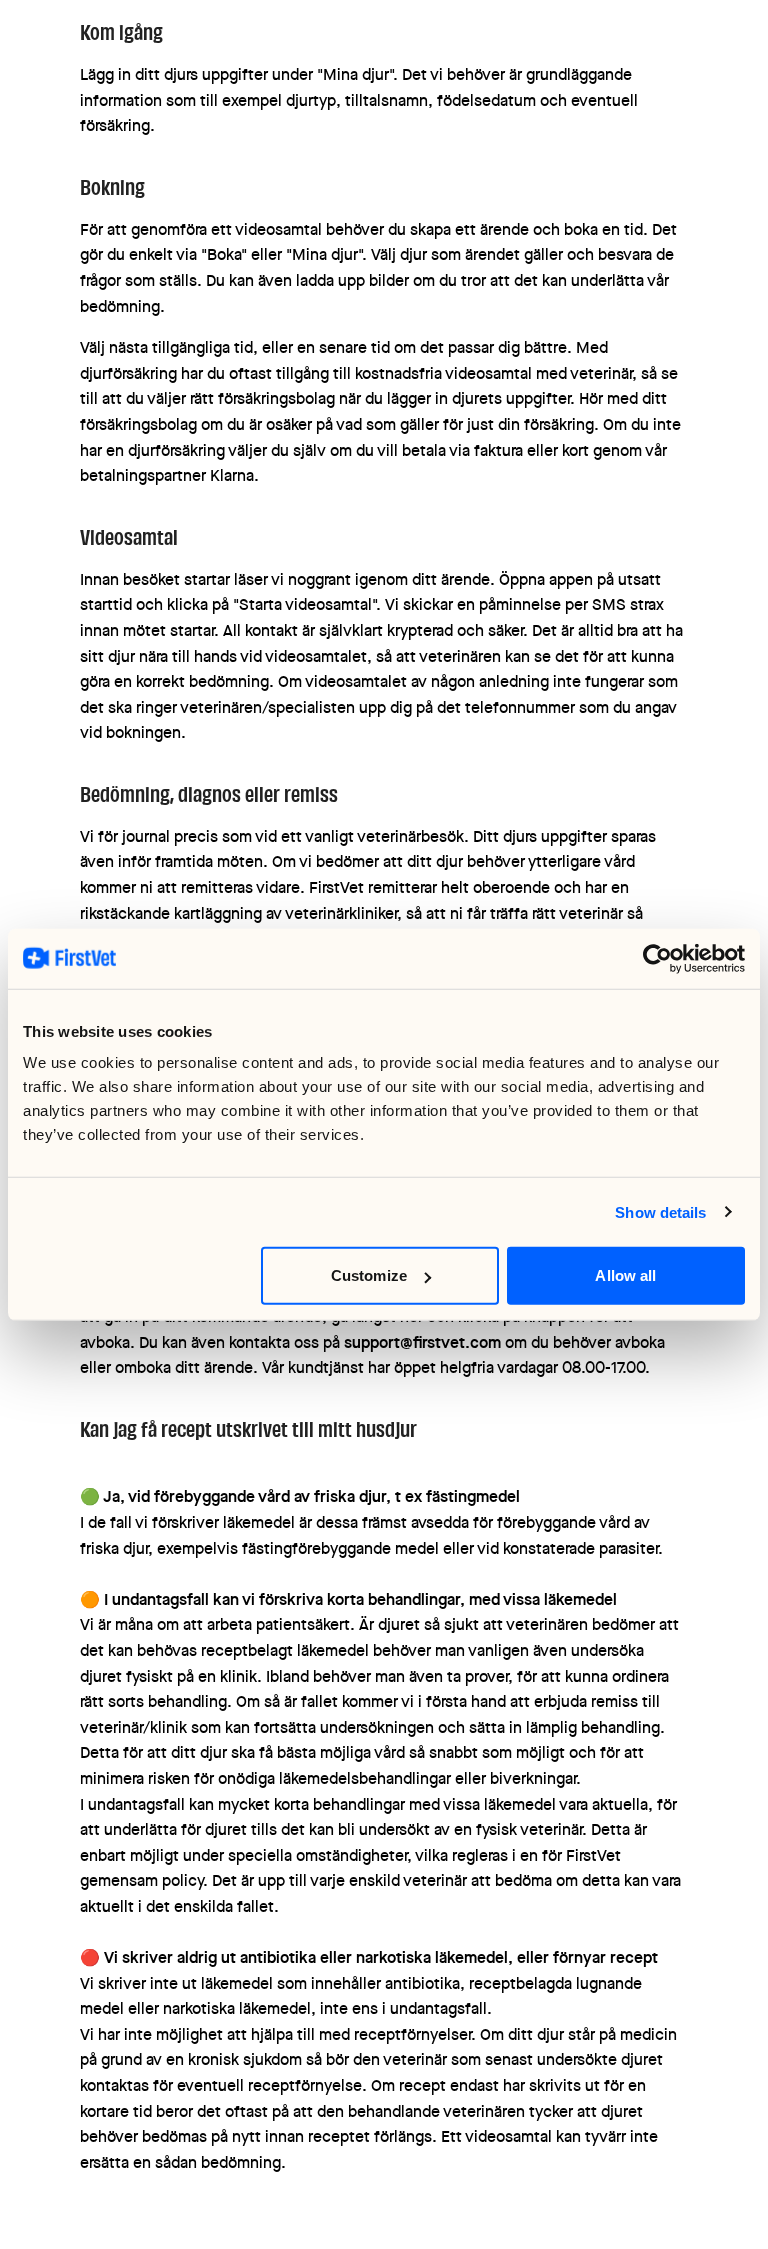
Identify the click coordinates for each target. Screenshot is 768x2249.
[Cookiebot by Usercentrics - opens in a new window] (657, 958)
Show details (660, 1211)
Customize (369, 1275)
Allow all (625, 1275)
